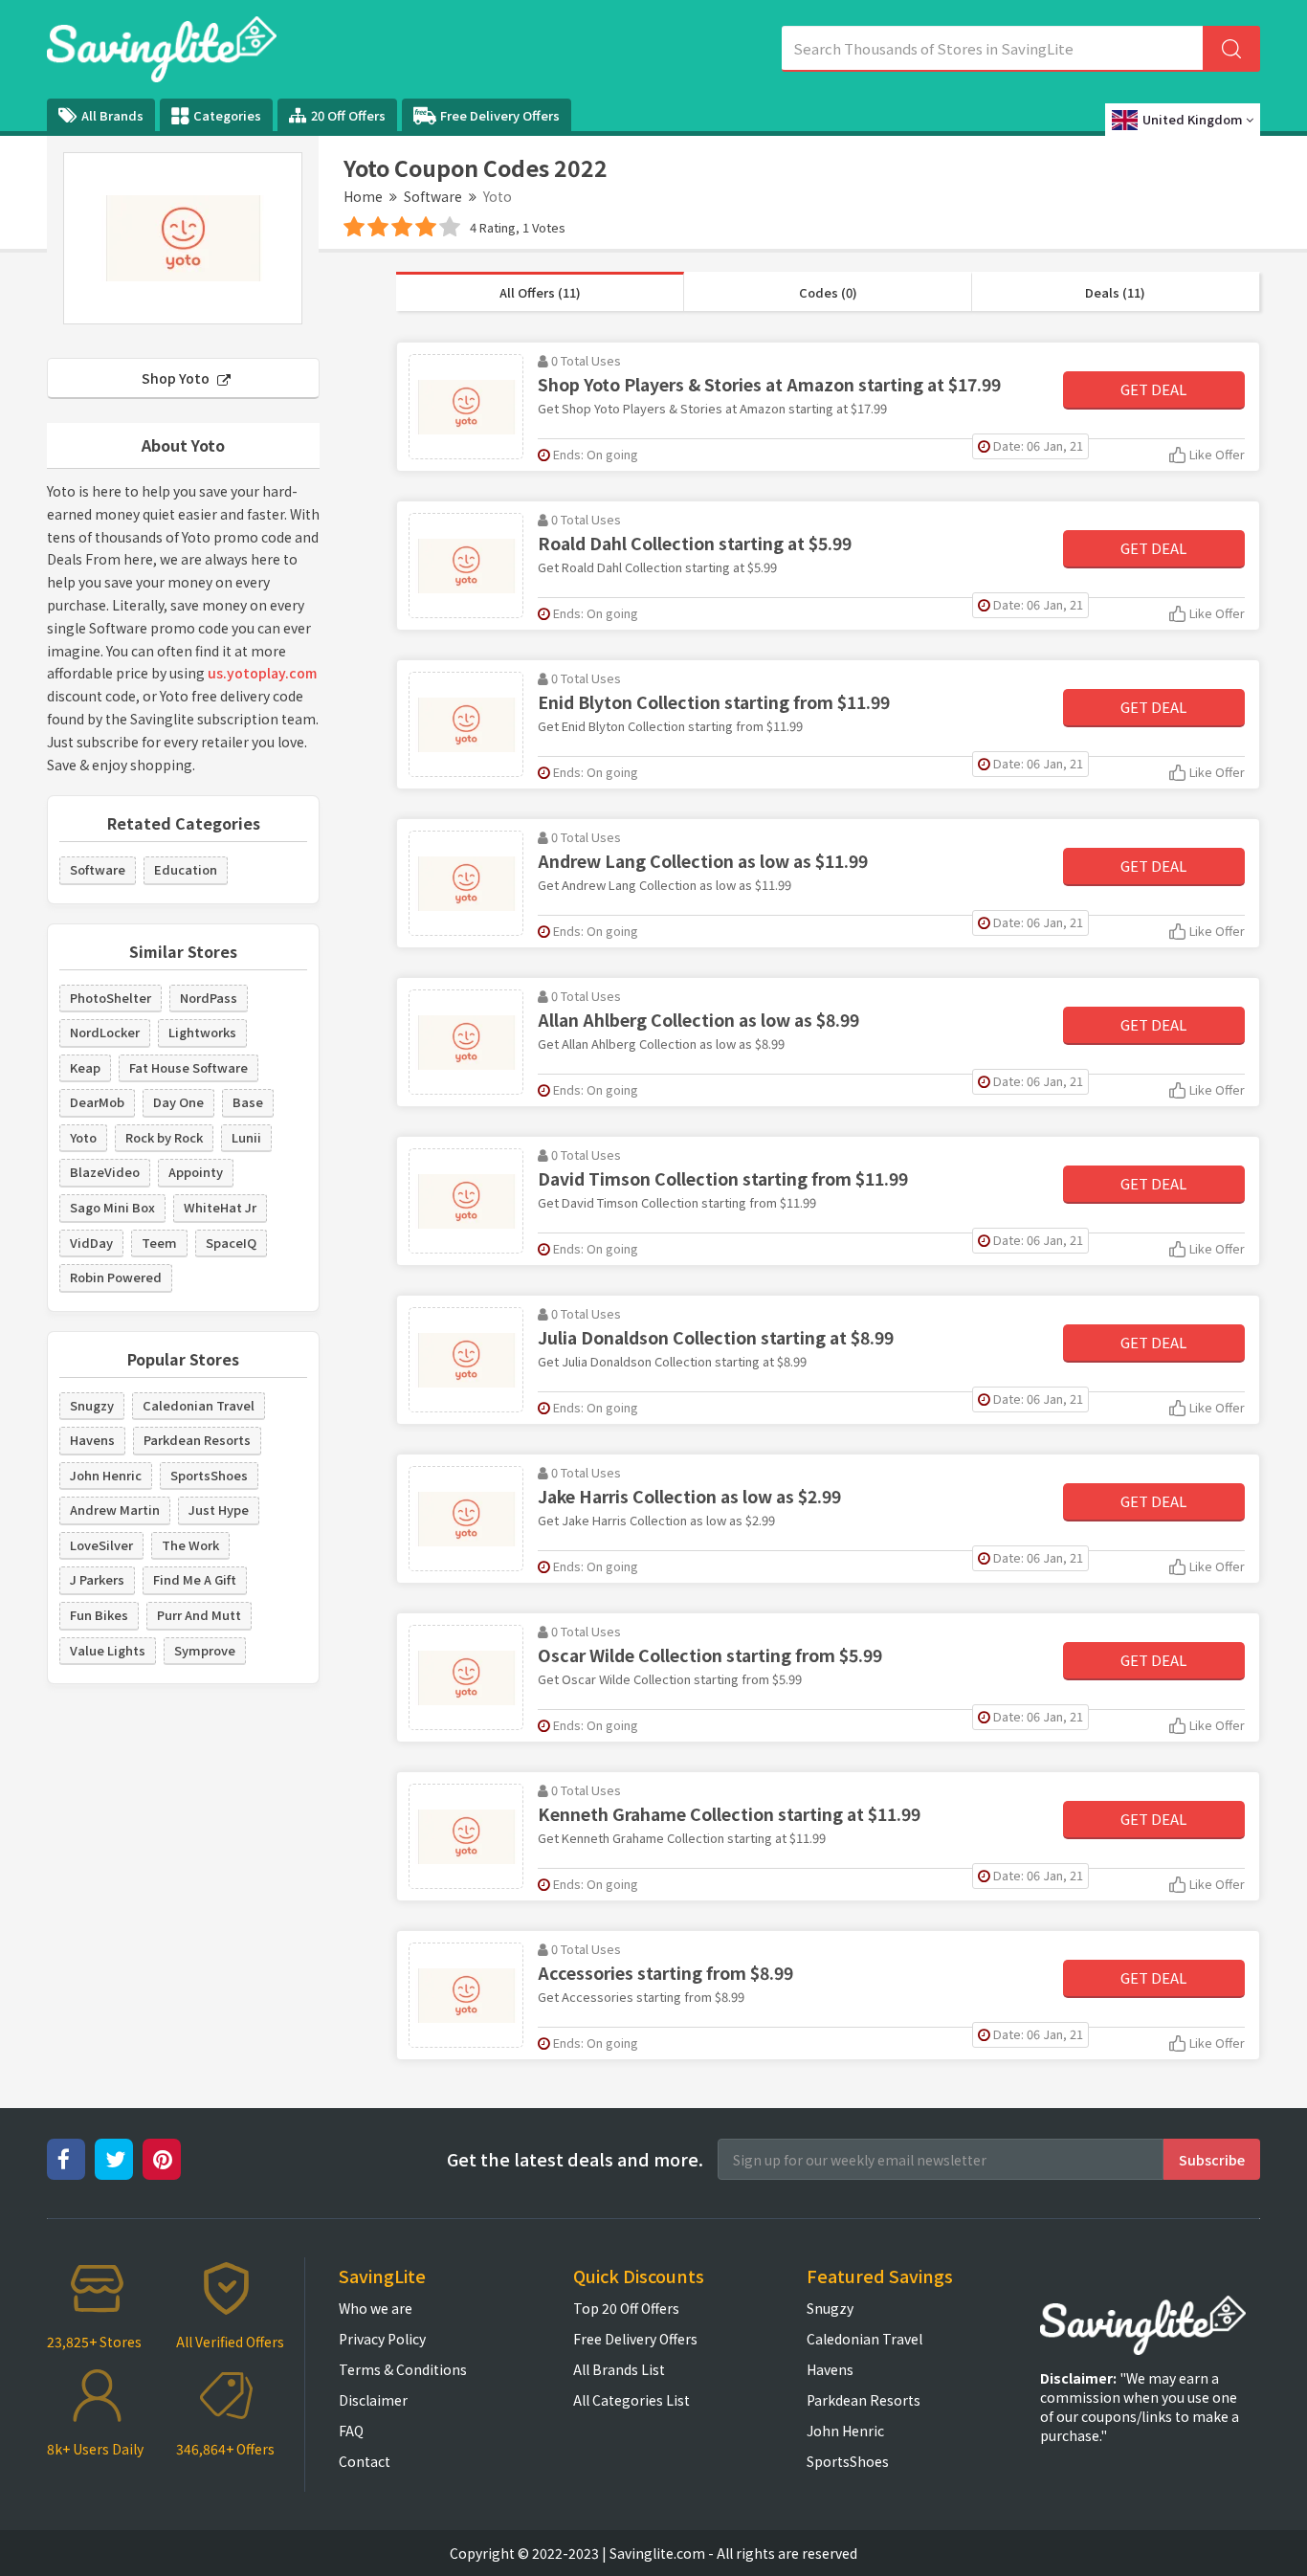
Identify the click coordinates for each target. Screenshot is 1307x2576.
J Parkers (97, 1579)
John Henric (106, 1475)
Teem (159, 1243)
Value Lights (108, 1650)
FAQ (351, 2431)
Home (363, 196)
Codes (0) (828, 292)
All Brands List (619, 2369)
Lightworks (202, 1032)
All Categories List (631, 2400)
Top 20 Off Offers (626, 2308)
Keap (85, 1067)
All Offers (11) (540, 292)
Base (248, 1102)
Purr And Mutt (199, 1615)
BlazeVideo (105, 1172)
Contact (365, 2461)
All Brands (112, 115)
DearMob (97, 1102)
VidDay (91, 1243)
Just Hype (219, 1510)
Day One (178, 1102)
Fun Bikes (99, 1615)
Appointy (196, 1172)
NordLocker (105, 1032)
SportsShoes (209, 1475)
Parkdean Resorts (197, 1440)
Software (433, 196)
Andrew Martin (115, 1510)
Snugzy (92, 1405)
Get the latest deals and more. (575, 2159)
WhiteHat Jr (220, 1207)
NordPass (209, 998)
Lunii (246, 1137)
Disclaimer (373, 2400)
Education (186, 869)
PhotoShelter (111, 998)
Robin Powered (116, 1277)
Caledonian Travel (199, 1405)
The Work (190, 1545)
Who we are (376, 2308)
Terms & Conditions (403, 2369)
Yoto (83, 1137)
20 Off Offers (348, 115)
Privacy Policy (382, 2339)
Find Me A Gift (195, 1579)
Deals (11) (1115, 292)
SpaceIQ (231, 1243)
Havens (92, 1440)
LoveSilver (101, 1545)
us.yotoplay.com (262, 673)
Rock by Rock (164, 1137)
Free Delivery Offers (500, 115)
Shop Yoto (177, 378)
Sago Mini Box (112, 1207)
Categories (227, 115)
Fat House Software (188, 1067)
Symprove (205, 1650)
